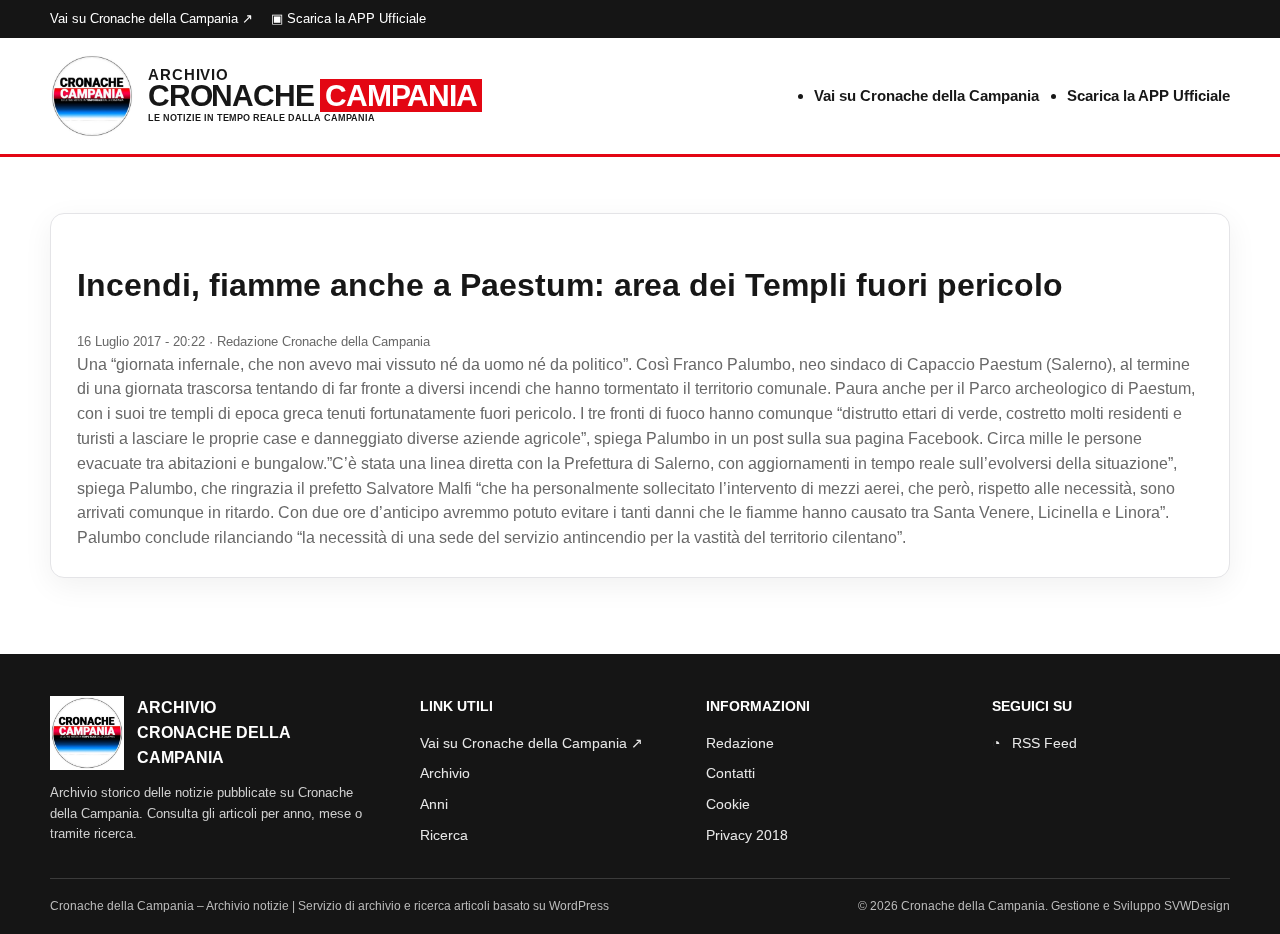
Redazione (740, 743)
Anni (434, 804)
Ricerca (444, 835)
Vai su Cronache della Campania (926, 95)
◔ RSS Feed (1034, 743)
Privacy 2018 (747, 835)
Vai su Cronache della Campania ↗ (151, 18)
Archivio (445, 773)
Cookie (728, 804)
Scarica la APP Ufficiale (1148, 95)
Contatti (730, 773)
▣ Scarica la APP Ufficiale (348, 18)
